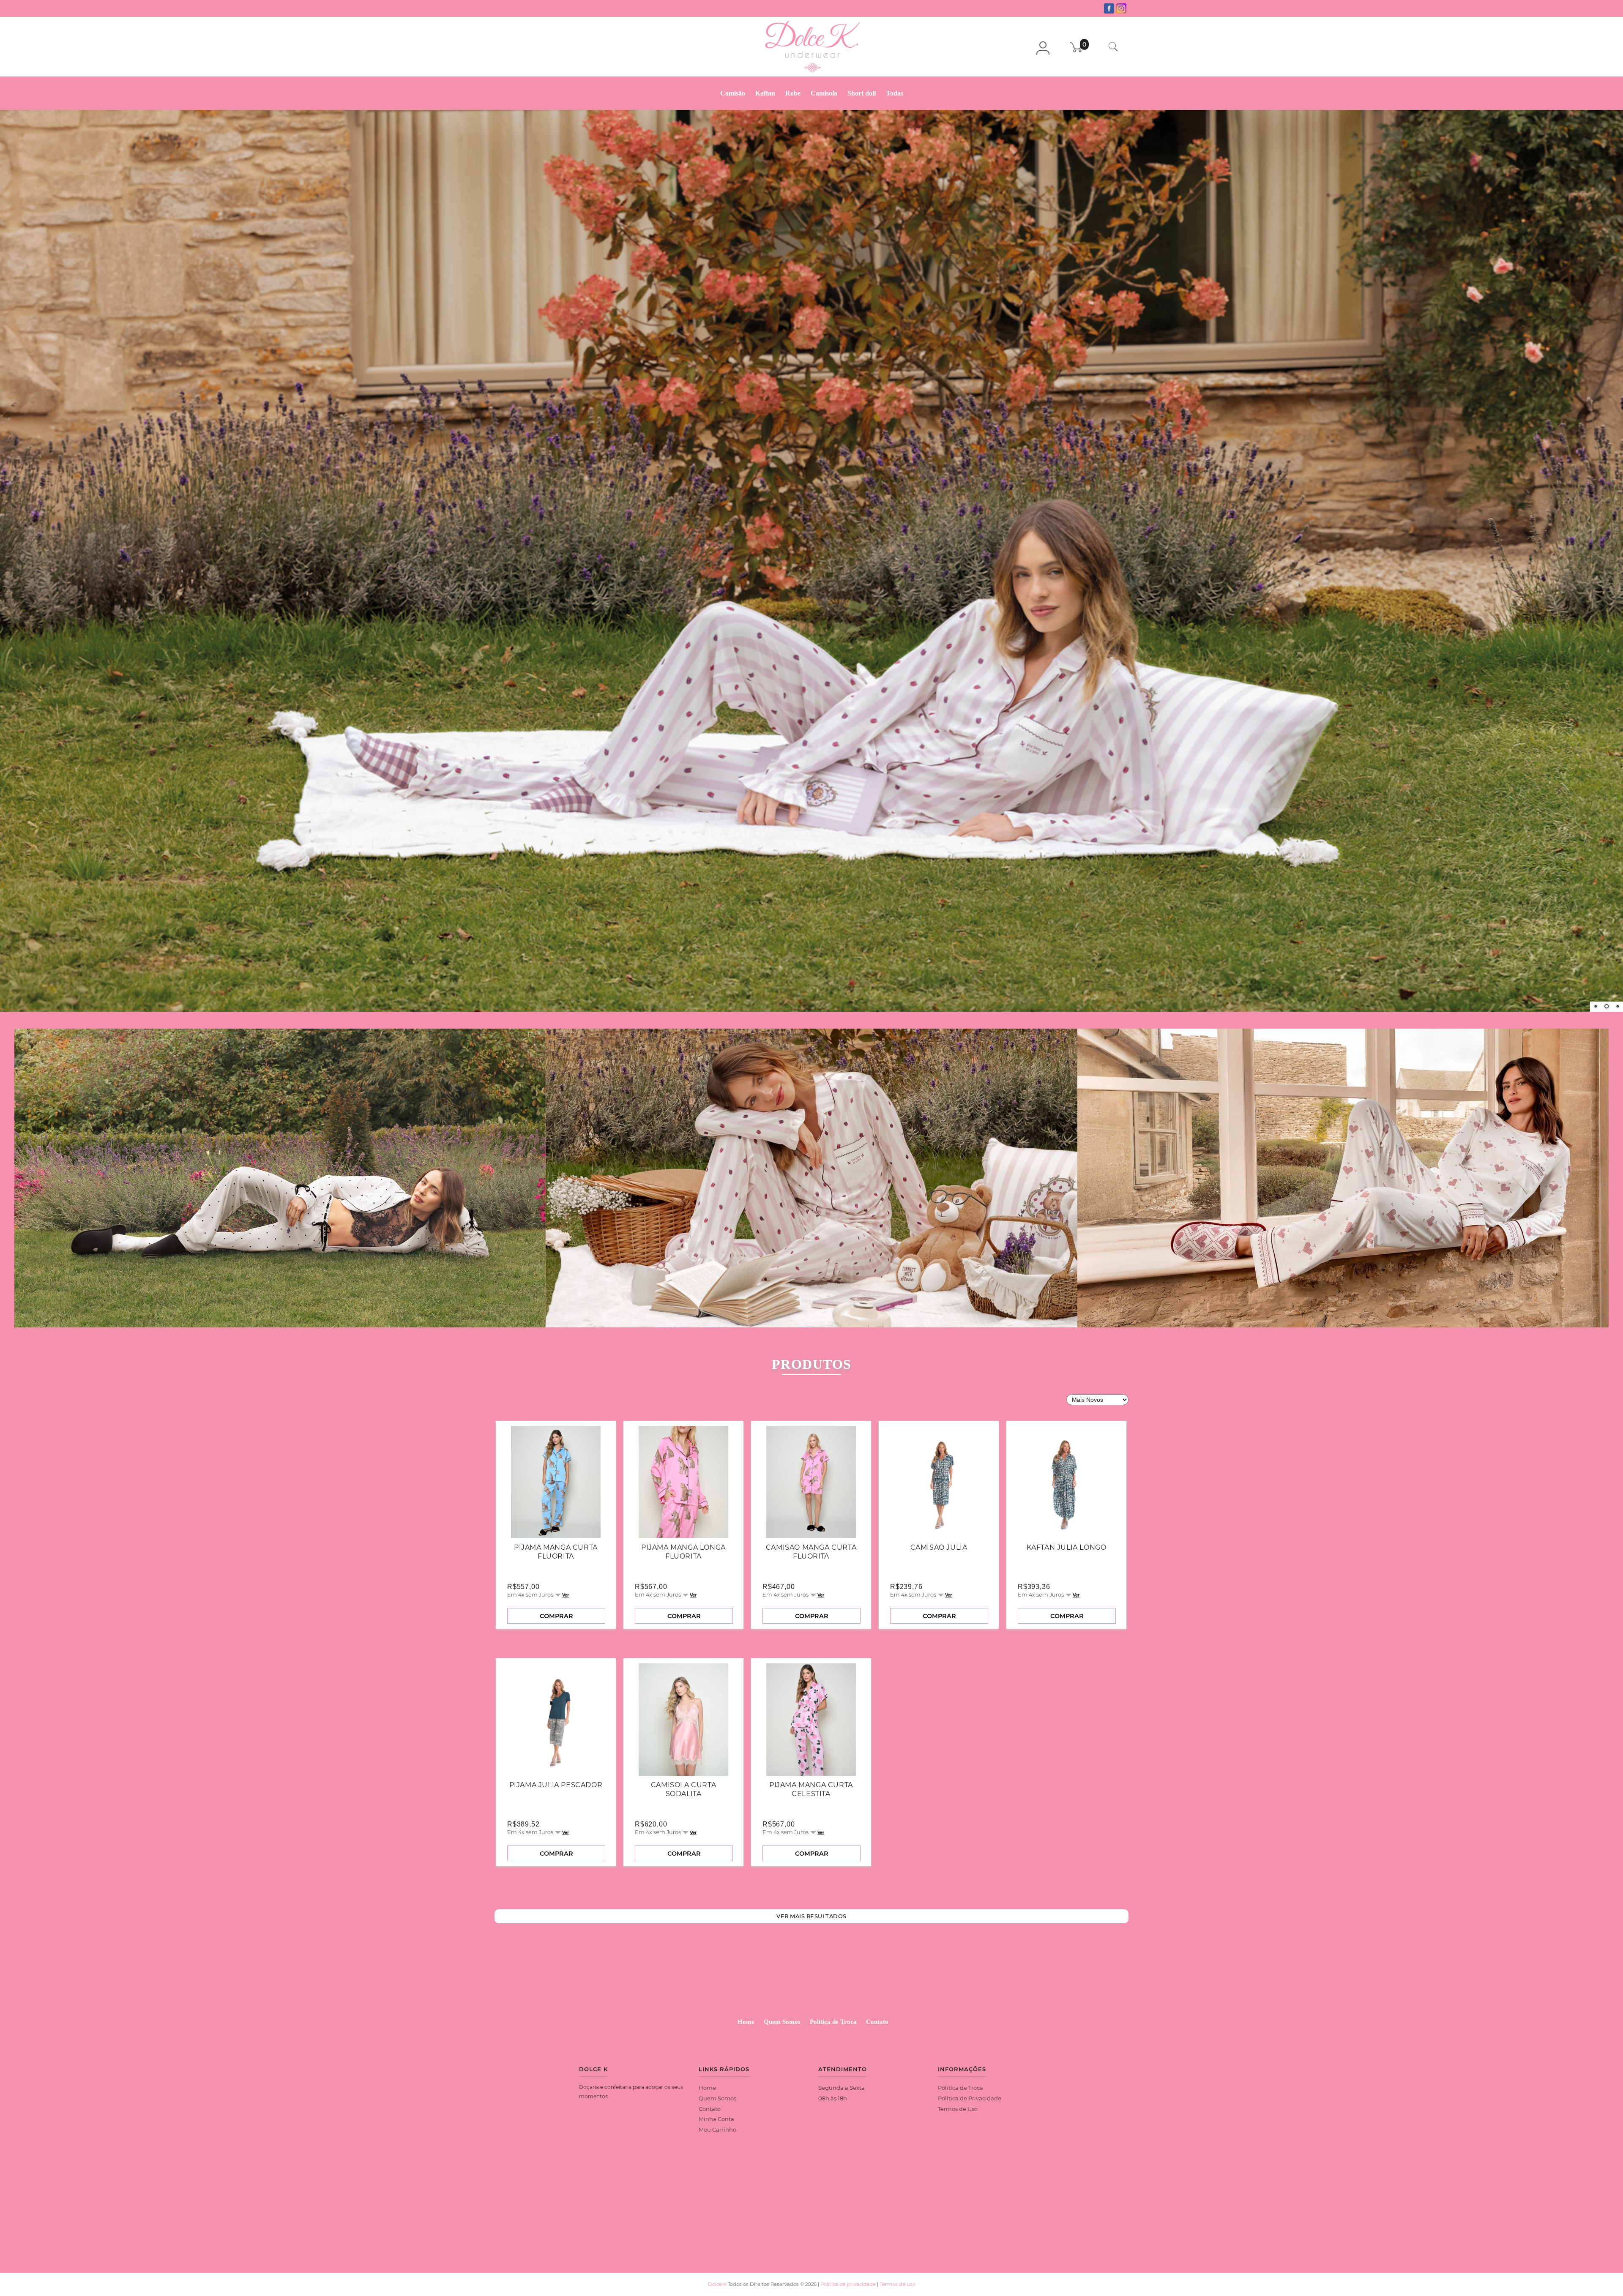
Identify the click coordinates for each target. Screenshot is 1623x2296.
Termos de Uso (958, 2120)
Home (746, 2033)
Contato (877, 2033)
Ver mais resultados (811, 1927)
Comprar (556, 1627)
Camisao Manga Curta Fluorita (811, 1563)
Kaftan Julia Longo (1067, 1558)
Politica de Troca (833, 2033)
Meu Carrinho (717, 2140)
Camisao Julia (939, 1558)
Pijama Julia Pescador (556, 1796)
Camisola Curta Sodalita (683, 1800)
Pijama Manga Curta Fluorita (556, 1563)
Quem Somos (782, 2033)
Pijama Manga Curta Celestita (811, 1800)
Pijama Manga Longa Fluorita (683, 1563)
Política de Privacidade (970, 2109)
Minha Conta (716, 2130)
